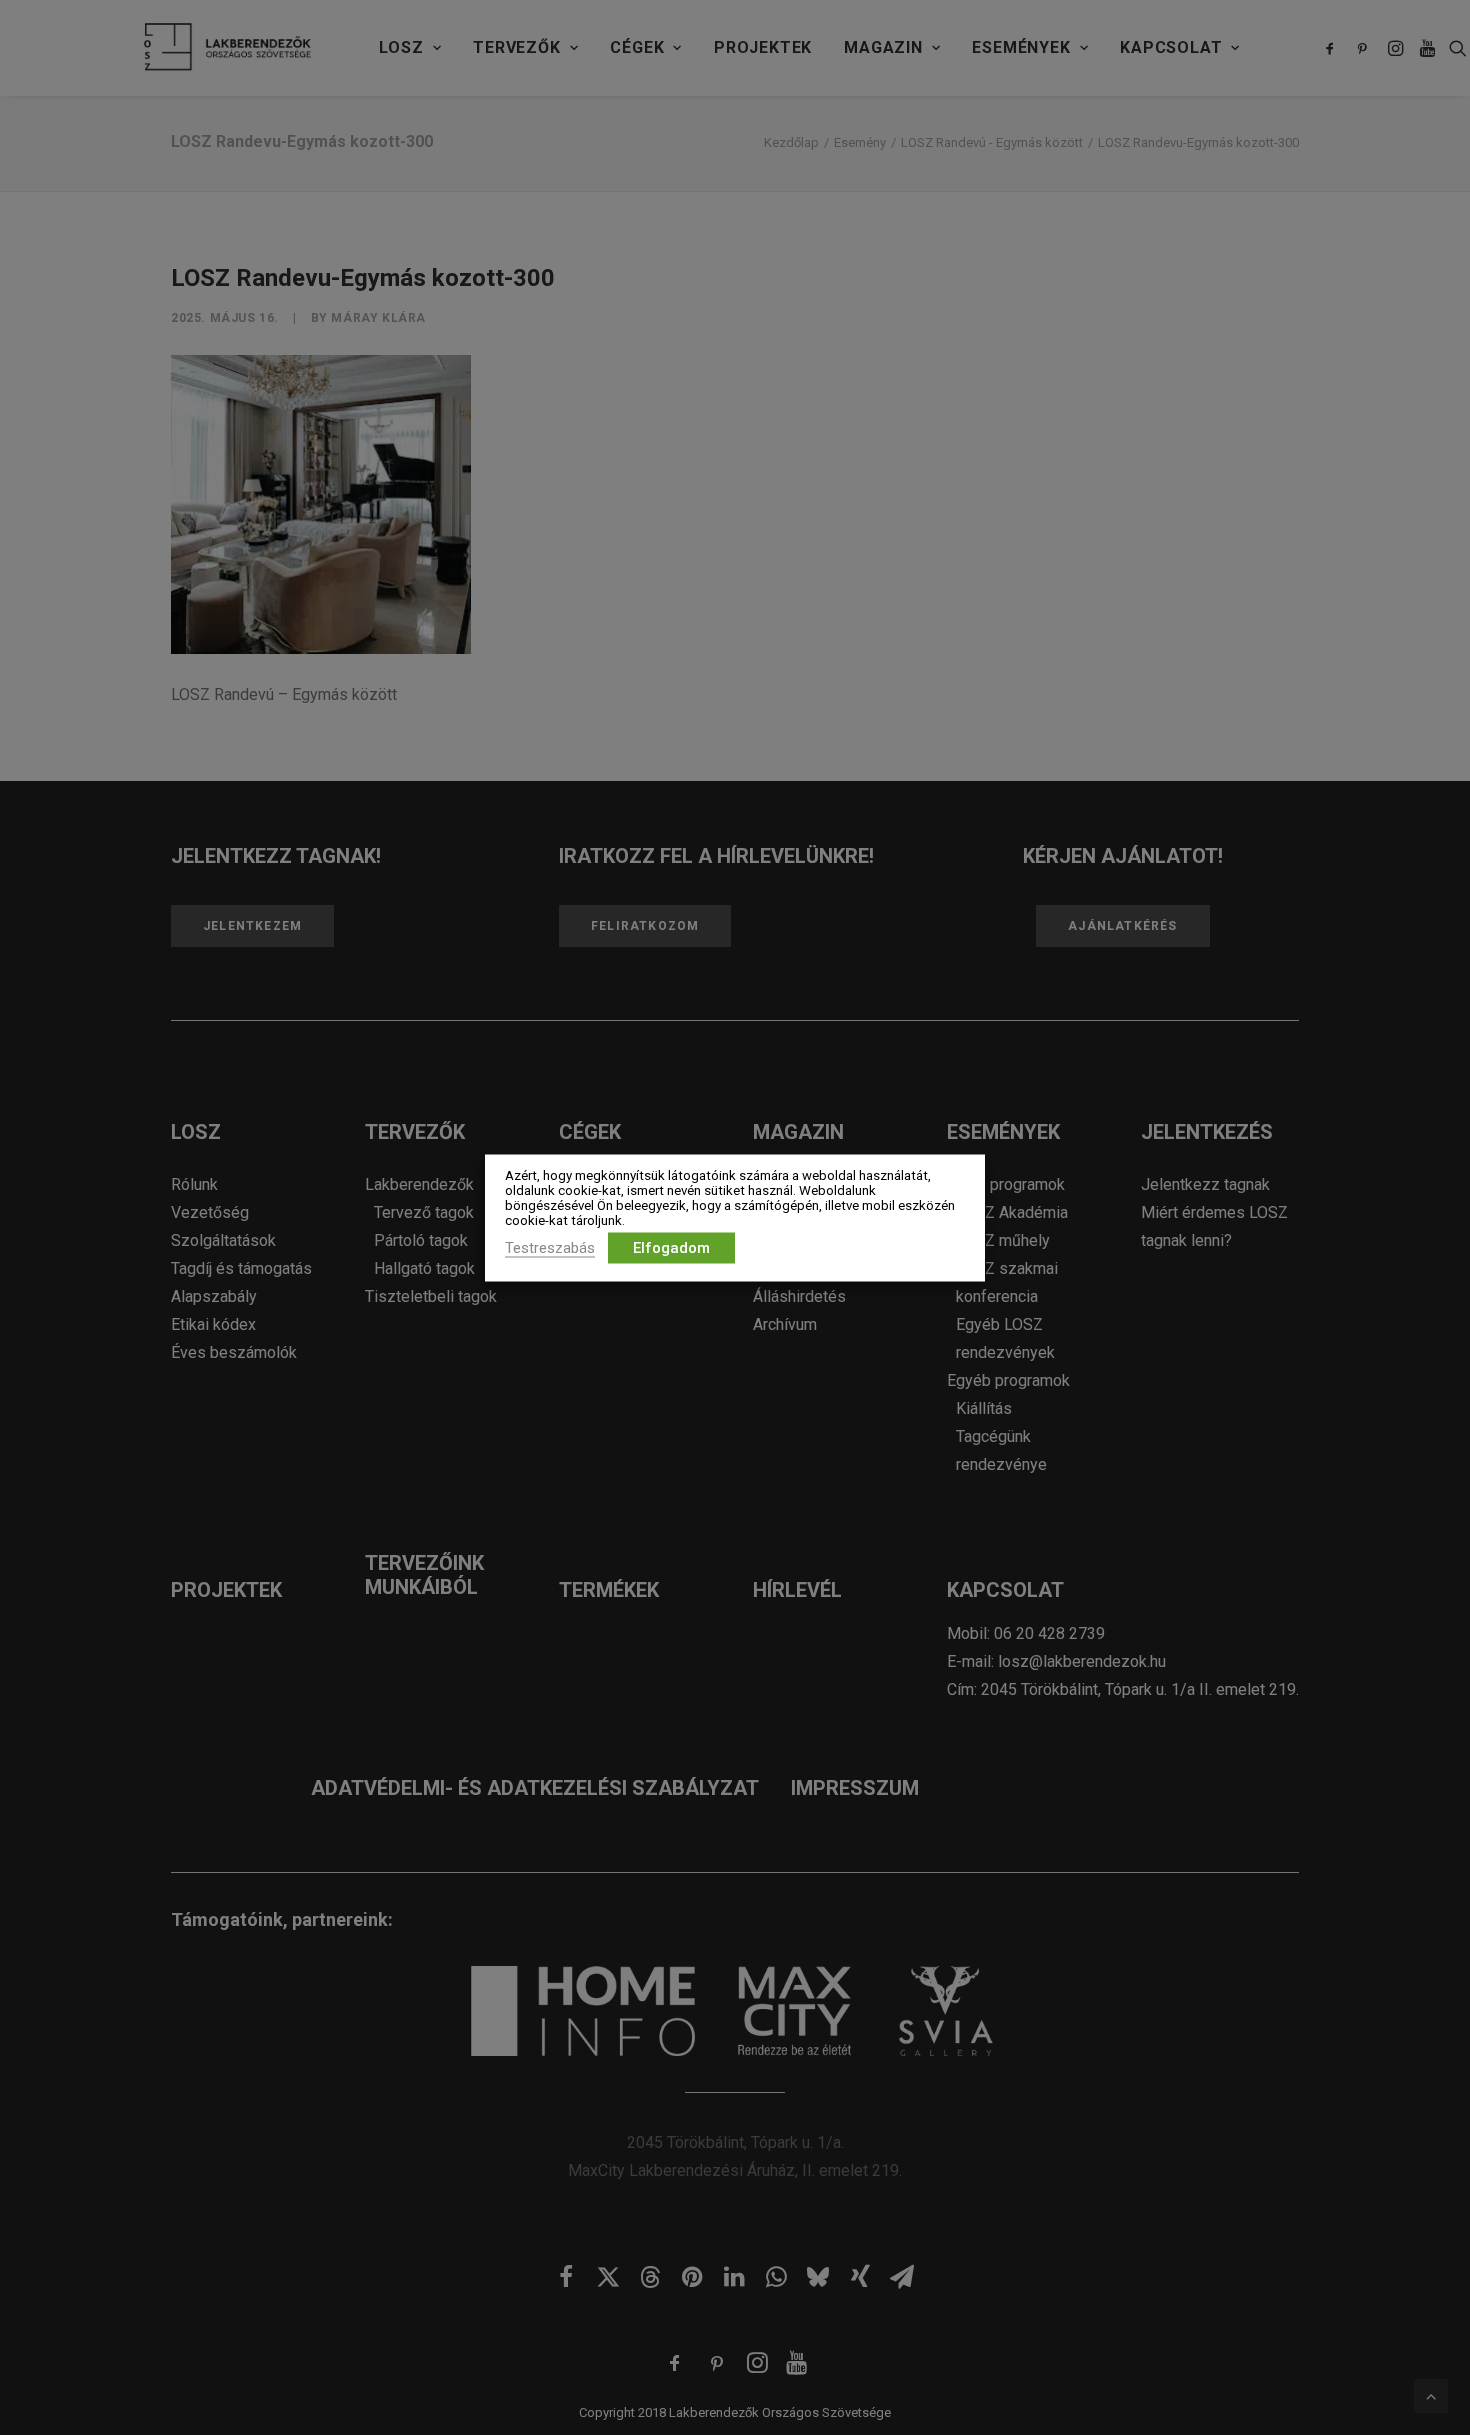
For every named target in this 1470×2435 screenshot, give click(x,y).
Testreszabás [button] (550, 1247)
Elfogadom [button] (671, 1247)
